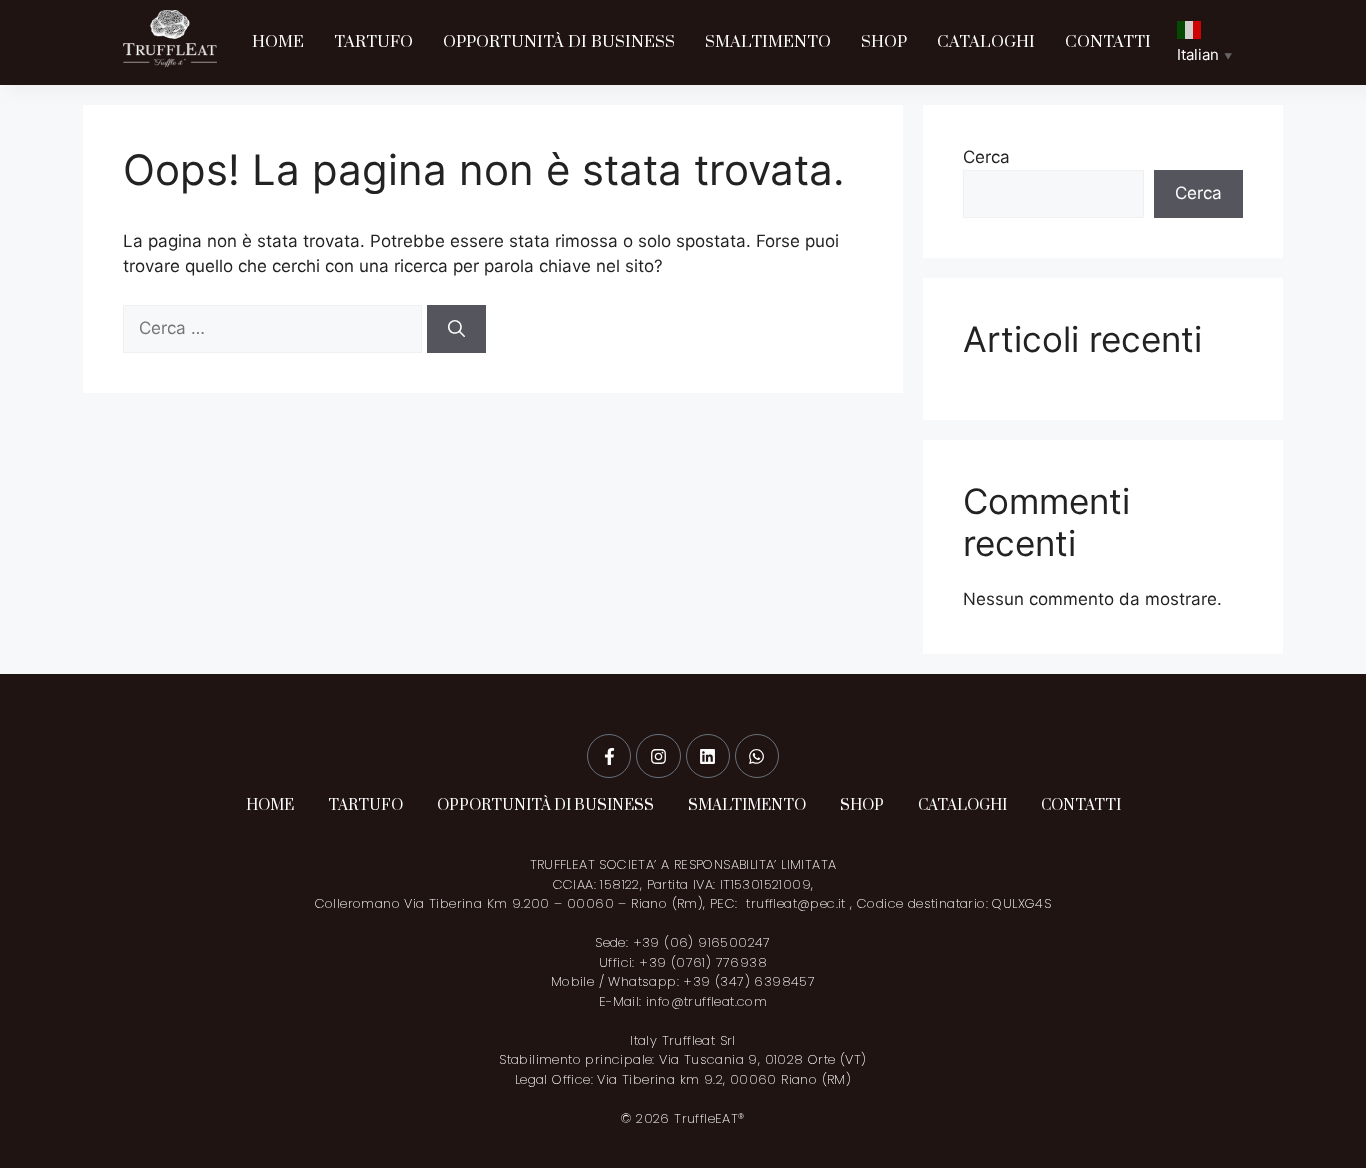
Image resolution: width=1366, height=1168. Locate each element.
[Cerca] (456, 329)
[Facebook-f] (609, 756)
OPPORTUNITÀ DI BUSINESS (559, 42)
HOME (278, 42)
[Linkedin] (708, 756)
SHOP (884, 42)
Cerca (986, 157)
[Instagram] (658, 756)
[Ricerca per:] (275, 328)
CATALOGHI (986, 42)
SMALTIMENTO (768, 42)
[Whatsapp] (757, 756)
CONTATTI (1108, 42)
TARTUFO (373, 42)
